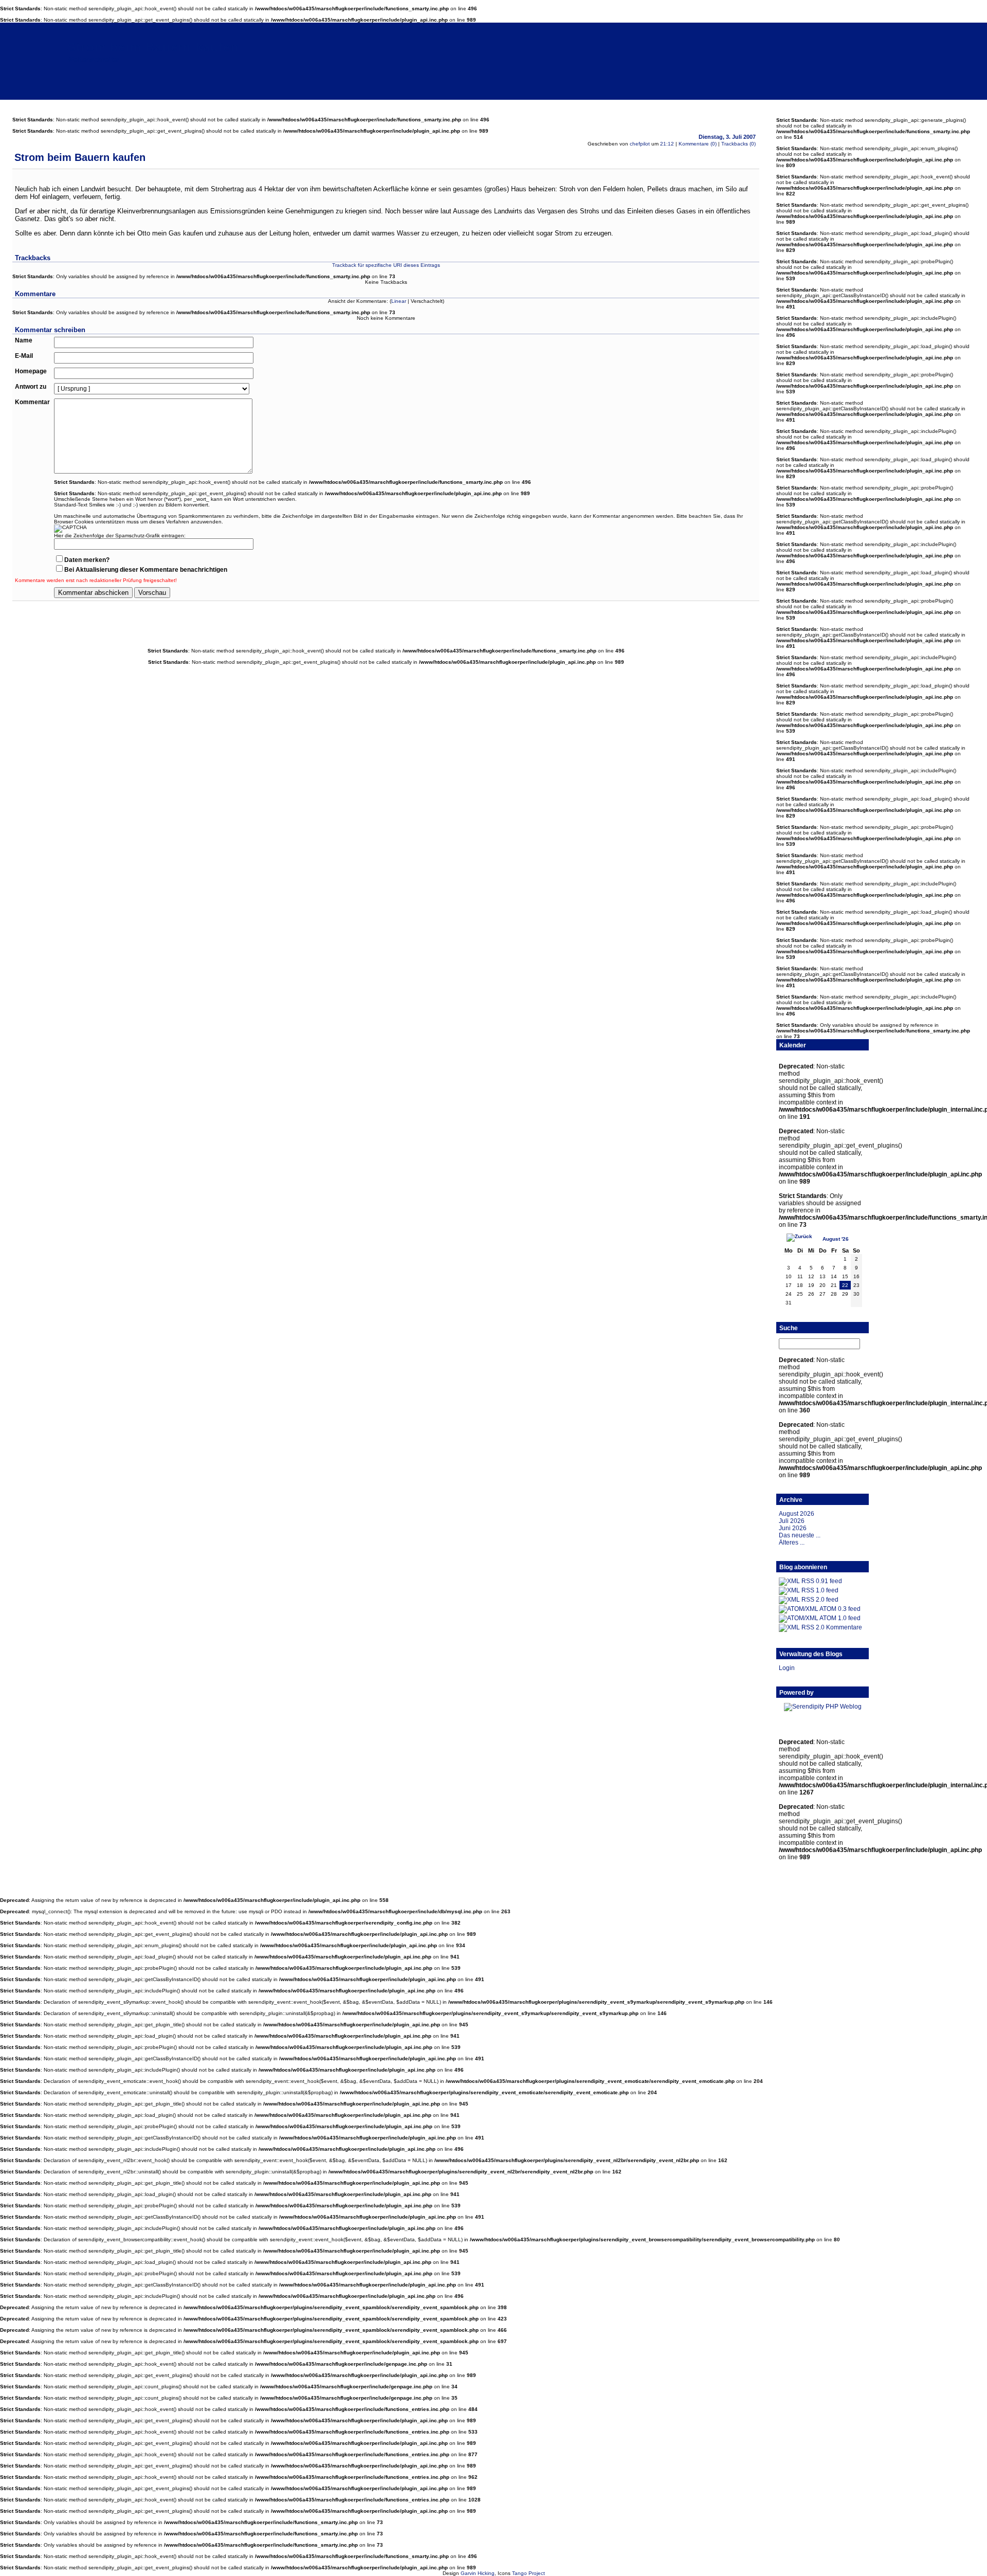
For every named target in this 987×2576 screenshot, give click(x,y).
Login (787, 1668)
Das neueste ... (800, 1535)
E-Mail (24, 356)
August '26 (836, 1239)
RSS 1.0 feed (820, 1590)
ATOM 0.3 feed (840, 1609)
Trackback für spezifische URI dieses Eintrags (386, 265)
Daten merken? (87, 560)
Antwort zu (31, 387)
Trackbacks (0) (738, 144)
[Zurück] (799, 1238)
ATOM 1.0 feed (840, 1618)
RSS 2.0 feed (820, 1600)
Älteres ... (792, 1543)
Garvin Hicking (478, 2573)
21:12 (667, 144)
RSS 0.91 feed (822, 1581)
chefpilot (640, 144)
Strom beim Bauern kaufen (153, 47)
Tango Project (528, 2573)
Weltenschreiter (94, 59)
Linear (399, 301)
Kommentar (32, 402)
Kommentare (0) (698, 144)
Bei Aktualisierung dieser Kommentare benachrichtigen (146, 570)
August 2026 (797, 1514)
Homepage (31, 371)
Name (24, 340)
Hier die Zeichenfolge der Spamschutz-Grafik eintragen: (120, 536)
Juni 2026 (793, 1528)
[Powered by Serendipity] (823, 1707)
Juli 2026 (792, 1521)
